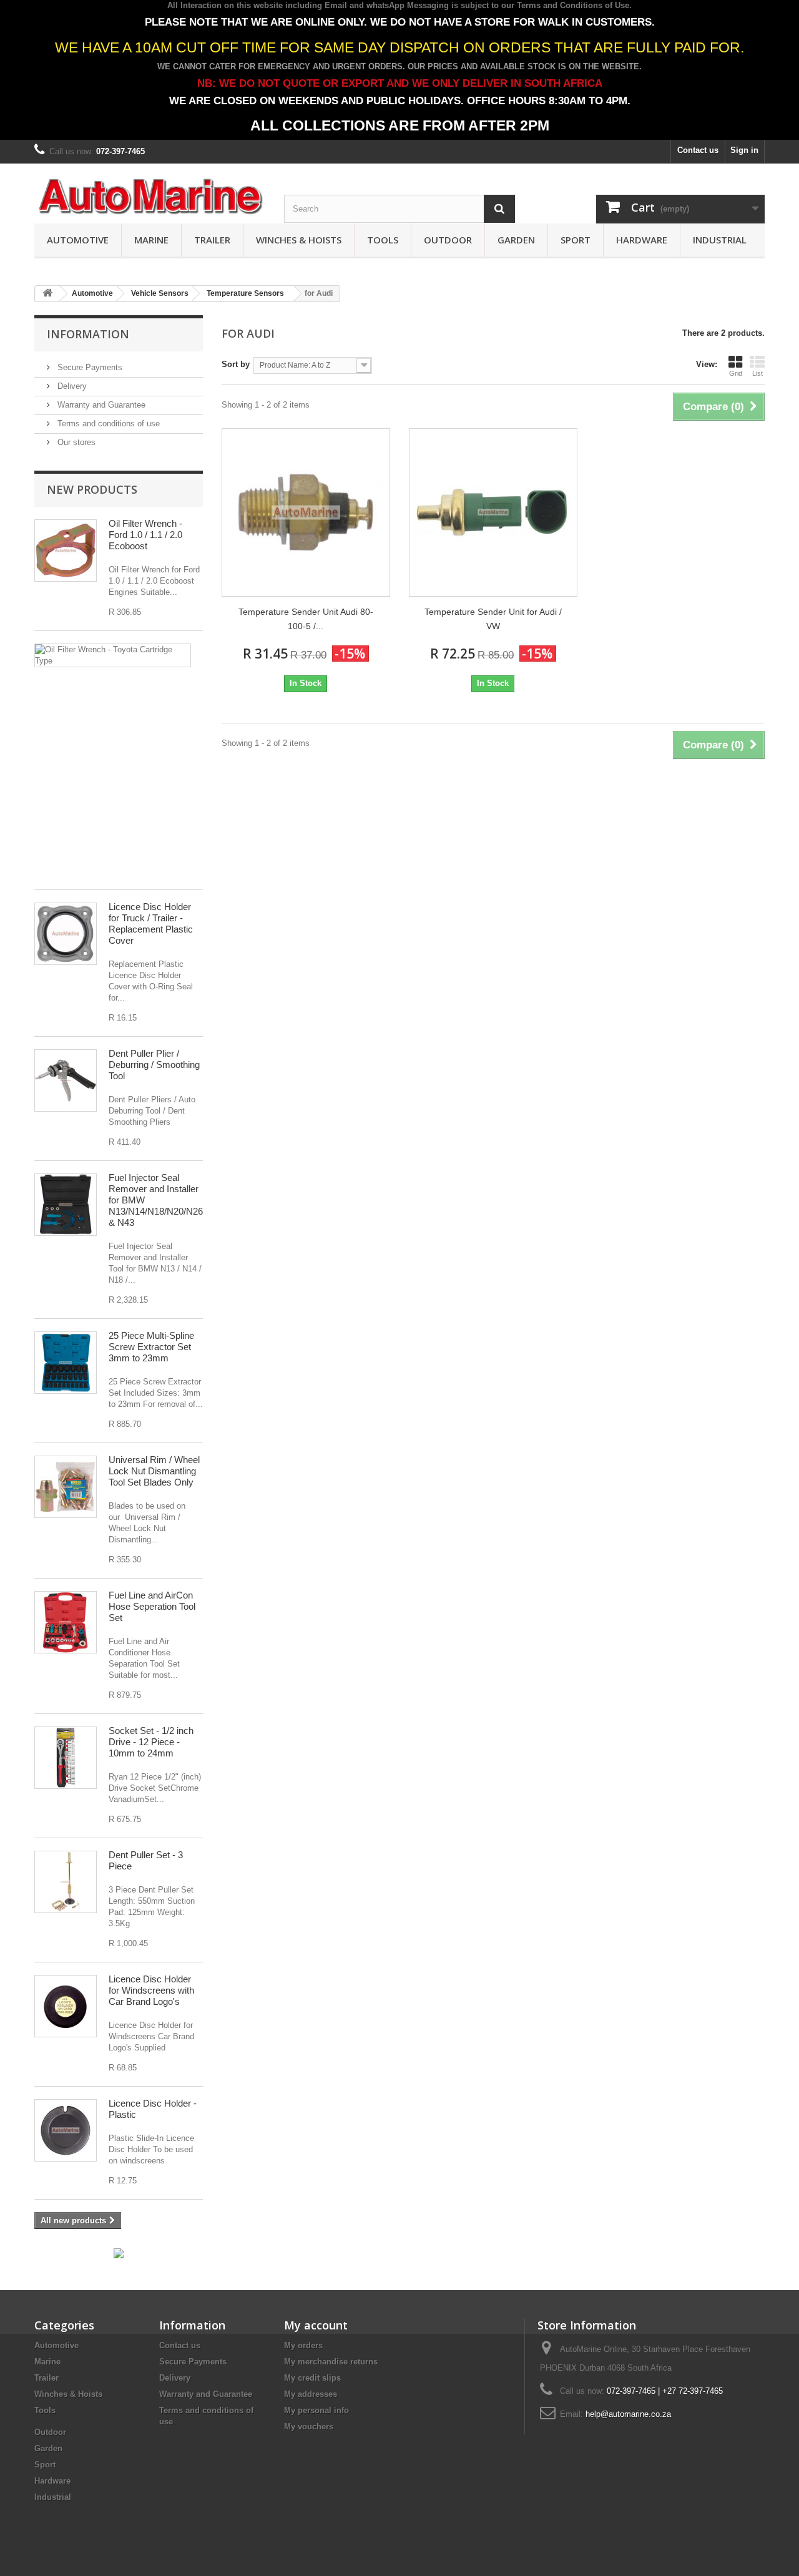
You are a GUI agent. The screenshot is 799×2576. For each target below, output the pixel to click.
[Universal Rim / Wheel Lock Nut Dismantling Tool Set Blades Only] (66, 1487)
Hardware (642, 240)
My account (316, 2325)
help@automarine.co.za (628, 2414)
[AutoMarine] (150, 197)
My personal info (316, 2410)
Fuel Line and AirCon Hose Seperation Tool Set (152, 1606)
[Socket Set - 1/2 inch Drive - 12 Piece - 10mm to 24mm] (66, 1758)
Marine (151, 240)
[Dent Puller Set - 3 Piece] (66, 1882)
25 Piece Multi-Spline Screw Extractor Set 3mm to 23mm (151, 1347)
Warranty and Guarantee (100, 405)
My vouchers (309, 2427)
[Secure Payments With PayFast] (119, 2253)
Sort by (236, 364)
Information (88, 334)
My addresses (311, 2394)
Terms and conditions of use (107, 424)
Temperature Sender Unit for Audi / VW (493, 619)
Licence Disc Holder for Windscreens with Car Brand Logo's (151, 1990)
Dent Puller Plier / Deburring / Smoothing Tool (154, 1065)
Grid (736, 373)
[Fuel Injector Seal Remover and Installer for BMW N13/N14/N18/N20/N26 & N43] (66, 1205)
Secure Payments (89, 367)
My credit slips (312, 2378)
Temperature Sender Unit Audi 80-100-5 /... (306, 619)
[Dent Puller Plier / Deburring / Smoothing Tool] (66, 1080)
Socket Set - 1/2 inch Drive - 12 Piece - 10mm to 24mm (151, 1742)
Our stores (75, 442)
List (757, 373)
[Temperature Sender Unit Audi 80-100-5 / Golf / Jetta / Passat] (306, 512)
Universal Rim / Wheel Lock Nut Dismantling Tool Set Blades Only (154, 1471)
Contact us (698, 150)
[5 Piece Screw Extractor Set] (66, 1363)
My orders (303, 2345)
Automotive (78, 240)
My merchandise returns (331, 2362)
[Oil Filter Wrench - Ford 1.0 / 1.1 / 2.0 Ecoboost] (66, 551)
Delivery (71, 386)
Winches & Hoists (299, 240)
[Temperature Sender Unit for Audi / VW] (493, 512)
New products (92, 489)
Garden (516, 240)
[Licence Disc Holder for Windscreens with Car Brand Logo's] (66, 2006)
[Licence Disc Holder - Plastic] (66, 2130)
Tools (383, 240)
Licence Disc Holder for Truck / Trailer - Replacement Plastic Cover (151, 923)
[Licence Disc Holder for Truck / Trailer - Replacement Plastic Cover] (66, 934)
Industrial (720, 240)
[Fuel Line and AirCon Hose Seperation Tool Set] (66, 1622)
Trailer (212, 240)
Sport (576, 240)
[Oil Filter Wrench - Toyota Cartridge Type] (113, 655)
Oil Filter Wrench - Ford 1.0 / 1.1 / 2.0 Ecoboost (145, 535)
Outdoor (448, 240)
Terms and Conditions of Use (573, 5)
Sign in (744, 150)
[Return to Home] (47, 294)
